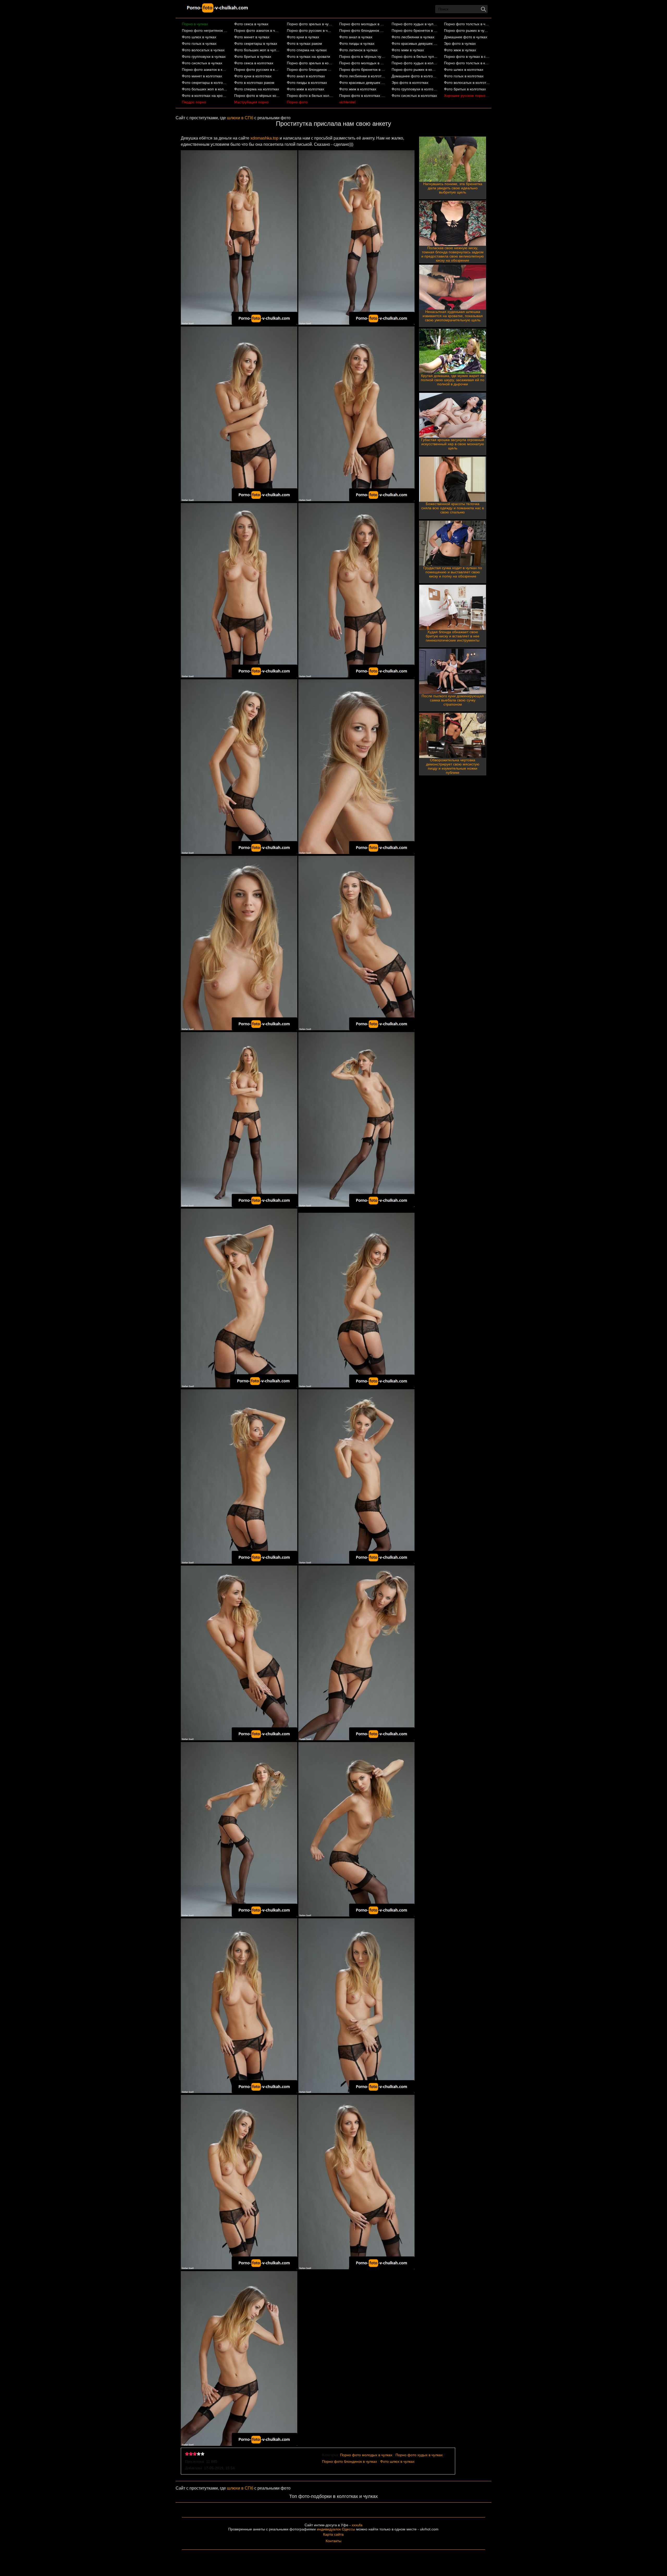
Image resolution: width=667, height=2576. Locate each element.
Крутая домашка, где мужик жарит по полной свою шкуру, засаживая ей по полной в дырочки (453, 380)
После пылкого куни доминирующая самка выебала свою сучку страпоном (453, 700)
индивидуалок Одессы (336, 2529)
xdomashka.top (264, 138)
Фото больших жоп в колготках (205, 89)
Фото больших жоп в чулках (257, 50)
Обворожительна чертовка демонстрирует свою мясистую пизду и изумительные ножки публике (453, 766)
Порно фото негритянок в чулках (205, 30)
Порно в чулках (195, 24)
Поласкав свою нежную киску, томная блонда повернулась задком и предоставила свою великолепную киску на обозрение (453, 254)
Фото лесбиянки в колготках (362, 76)
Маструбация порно (251, 102)
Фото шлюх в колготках (464, 70)
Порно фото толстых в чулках (467, 24)
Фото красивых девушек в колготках (362, 83)
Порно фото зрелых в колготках (310, 63)
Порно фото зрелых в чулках (310, 24)
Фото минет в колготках (202, 76)
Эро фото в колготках (410, 83)
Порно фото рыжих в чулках (467, 30)
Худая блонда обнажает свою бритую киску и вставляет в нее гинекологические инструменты (453, 636)
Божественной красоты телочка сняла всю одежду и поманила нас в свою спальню (453, 508)
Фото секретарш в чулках (256, 43)
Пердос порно (194, 102)
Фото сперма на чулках (307, 50)
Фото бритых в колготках (465, 89)
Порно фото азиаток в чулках (257, 30)
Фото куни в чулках (303, 37)
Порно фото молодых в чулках (362, 24)
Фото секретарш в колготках (205, 83)
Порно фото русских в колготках (257, 70)
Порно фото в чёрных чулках (362, 56)
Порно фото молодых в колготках (362, 63)
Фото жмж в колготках (358, 89)
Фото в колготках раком (254, 83)
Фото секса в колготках (254, 63)
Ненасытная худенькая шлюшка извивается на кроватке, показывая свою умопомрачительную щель (453, 316)
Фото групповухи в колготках (415, 89)
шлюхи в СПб (240, 118)
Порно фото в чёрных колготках (257, 96)
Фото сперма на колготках (257, 89)
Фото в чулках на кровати (308, 56)
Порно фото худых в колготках (415, 63)
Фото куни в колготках (253, 76)
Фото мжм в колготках (305, 89)
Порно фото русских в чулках (310, 30)
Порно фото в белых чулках (415, 56)
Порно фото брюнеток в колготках (362, 70)
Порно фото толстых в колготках (467, 63)
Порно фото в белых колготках (310, 96)
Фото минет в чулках (252, 37)
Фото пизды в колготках (307, 83)
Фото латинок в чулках (358, 50)
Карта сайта (333, 2534)
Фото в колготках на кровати (205, 96)
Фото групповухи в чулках (204, 56)
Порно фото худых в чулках (415, 24)
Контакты (333, 2541)
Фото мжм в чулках (408, 50)
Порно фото (297, 102)
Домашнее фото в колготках (415, 76)
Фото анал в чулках (356, 37)
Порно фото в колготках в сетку (362, 96)
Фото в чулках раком (304, 43)
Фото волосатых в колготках (467, 83)
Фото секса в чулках (251, 24)
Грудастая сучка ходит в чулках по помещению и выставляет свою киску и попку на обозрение (453, 572)
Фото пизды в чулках (357, 43)
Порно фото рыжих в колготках (415, 70)
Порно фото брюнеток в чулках (415, 30)
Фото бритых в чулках (253, 56)
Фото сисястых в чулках (202, 63)
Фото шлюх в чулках (199, 37)
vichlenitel (347, 102)
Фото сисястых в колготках (414, 96)
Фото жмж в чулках (460, 50)
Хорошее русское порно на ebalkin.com (467, 96)
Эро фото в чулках (460, 43)
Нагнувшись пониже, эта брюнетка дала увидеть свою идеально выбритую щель (453, 188)
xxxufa (357, 2525)
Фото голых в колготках (464, 76)
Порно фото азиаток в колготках (205, 70)
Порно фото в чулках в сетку (467, 56)
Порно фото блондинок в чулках (362, 30)
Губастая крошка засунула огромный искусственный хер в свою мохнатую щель (453, 444)
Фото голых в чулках (199, 43)
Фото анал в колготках (306, 76)
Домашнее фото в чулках (466, 37)
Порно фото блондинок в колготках (310, 70)
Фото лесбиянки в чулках (413, 37)
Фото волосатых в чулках (203, 50)
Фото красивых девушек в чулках (415, 43)
